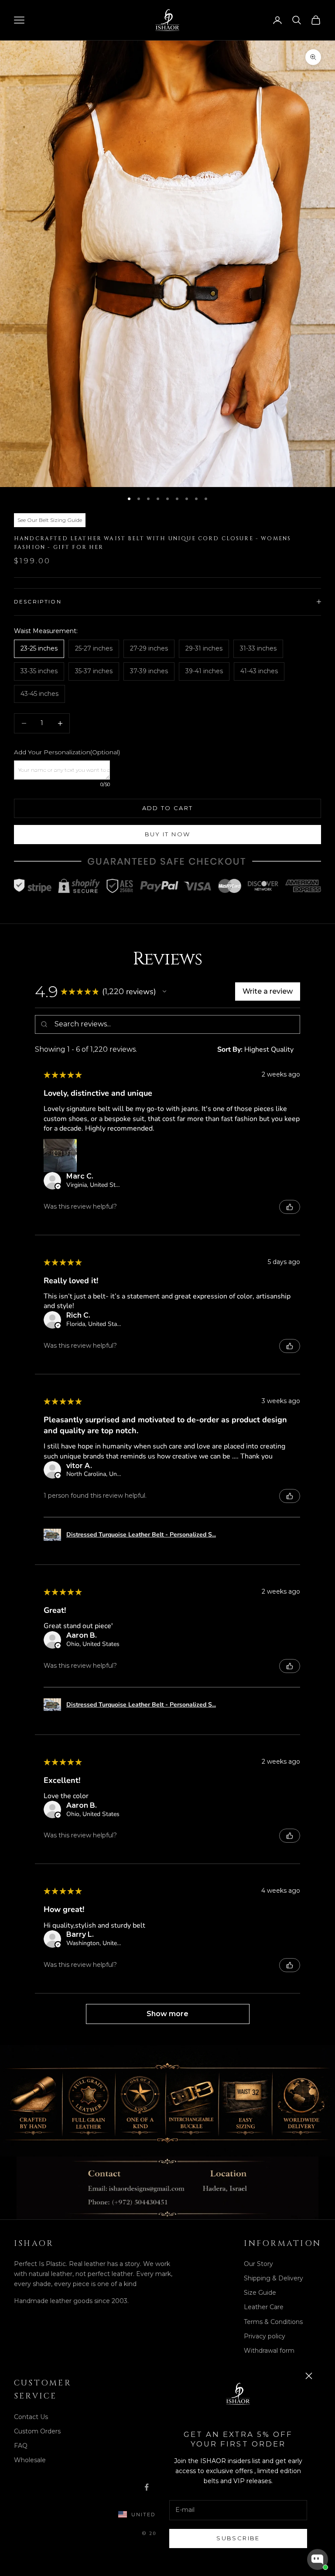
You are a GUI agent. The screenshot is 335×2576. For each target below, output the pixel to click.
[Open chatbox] (318, 2559)
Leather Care (264, 2307)
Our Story (258, 2264)
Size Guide (260, 2293)
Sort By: (230, 1049)
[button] (164, 992)
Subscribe (238, 2538)
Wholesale (30, 2460)
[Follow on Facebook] (147, 2487)
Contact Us (31, 2417)
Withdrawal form (269, 2351)
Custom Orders (37, 2431)
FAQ (21, 2446)
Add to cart (168, 808)
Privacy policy (265, 2336)
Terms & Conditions (273, 2322)
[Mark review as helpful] (290, 1207)
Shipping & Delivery (273, 2278)
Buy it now (167, 834)
